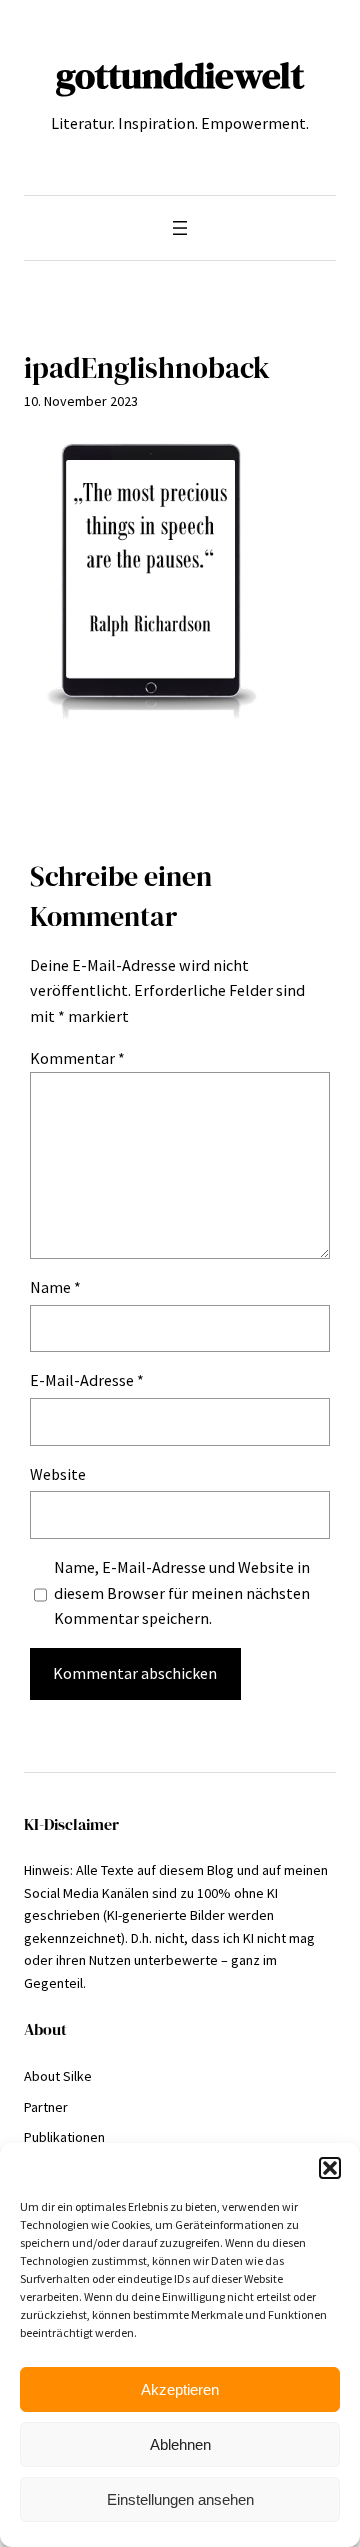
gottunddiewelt (180, 75)
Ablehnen (180, 2444)
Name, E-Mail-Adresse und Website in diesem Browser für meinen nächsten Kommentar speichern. (182, 1593)
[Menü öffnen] (180, 228)
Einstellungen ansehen (180, 2499)
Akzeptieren (180, 2389)
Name (55, 1287)
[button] (330, 2168)
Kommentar (77, 1058)
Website (58, 1474)
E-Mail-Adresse (87, 1380)
